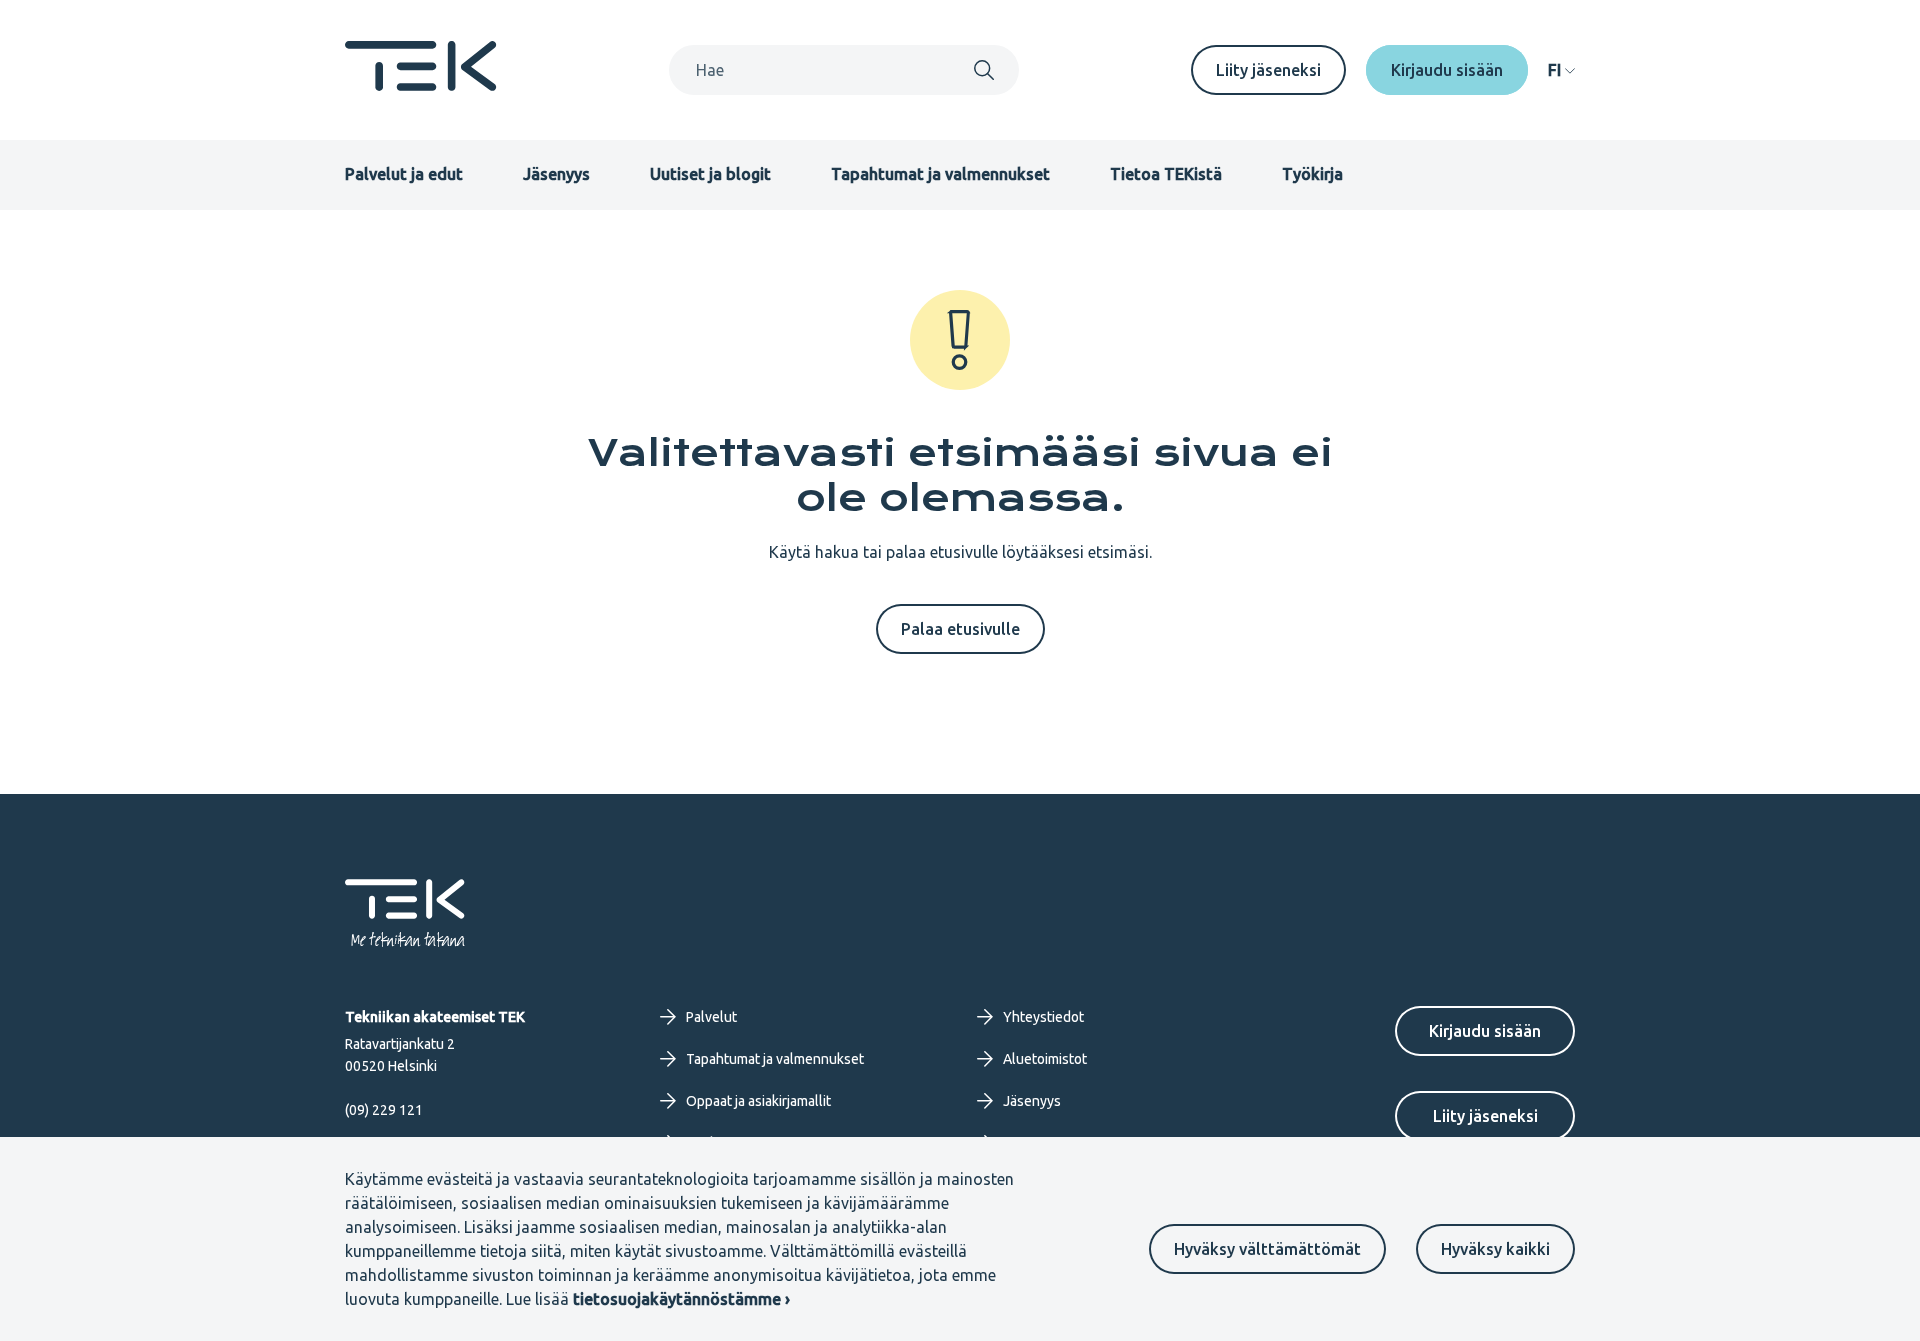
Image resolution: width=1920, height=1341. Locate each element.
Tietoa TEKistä (1166, 174)
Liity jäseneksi (1268, 70)
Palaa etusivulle (960, 629)
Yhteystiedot (1043, 1017)
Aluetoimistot (1045, 1059)
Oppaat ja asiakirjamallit (758, 1101)
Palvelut (711, 1017)
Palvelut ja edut (404, 174)
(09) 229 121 (384, 1110)
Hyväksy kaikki (1495, 1249)
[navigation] (1561, 70)
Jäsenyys (556, 174)
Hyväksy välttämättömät (1267, 1249)
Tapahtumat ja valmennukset (940, 174)
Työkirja (1312, 174)
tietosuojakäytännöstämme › (681, 1299)
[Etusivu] (421, 85)
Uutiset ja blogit (710, 174)
